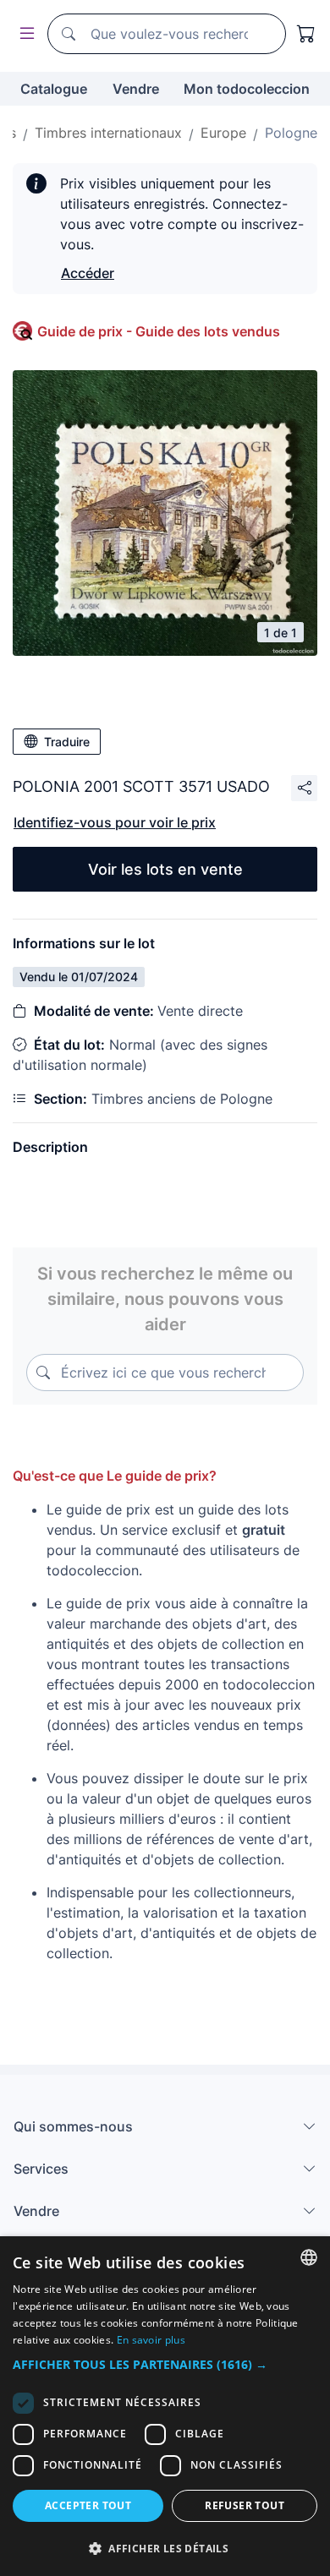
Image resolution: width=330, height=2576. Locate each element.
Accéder (88, 273)
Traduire (67, 742)
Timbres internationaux (108, 133)
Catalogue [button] (54, 89)
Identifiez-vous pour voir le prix (115, 822)
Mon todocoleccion (247, 89)
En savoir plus (151, 2340)
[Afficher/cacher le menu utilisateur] (24, 34)
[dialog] (165, 2406)
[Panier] (306, 34)
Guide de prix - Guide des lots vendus (159, 331)
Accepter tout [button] (88, 2505)
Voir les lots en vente (165, 869)
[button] (165, 2364)
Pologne (291, 133)
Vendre (136, 89)
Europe (223, 133)
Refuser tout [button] (245, 2505)
